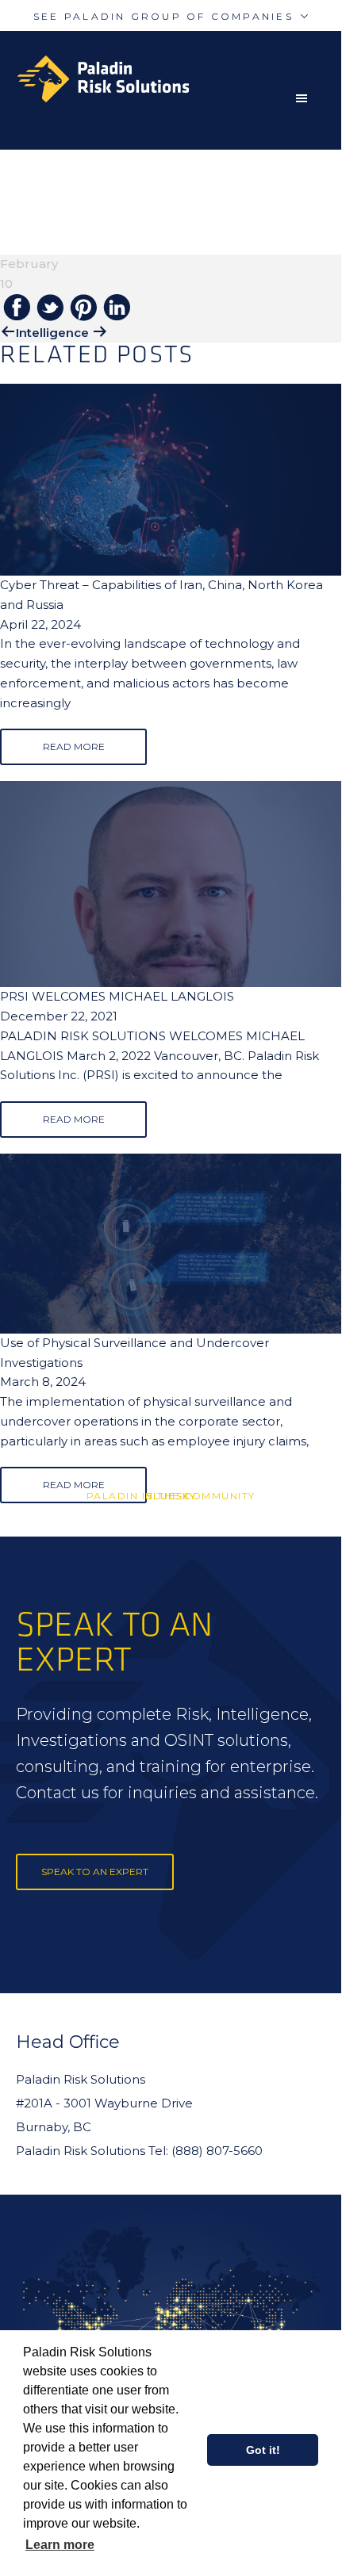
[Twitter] (50, 309)
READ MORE (74, 746)
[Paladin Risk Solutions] (179, 79)
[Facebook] (17, 308)
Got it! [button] (263, 2450)
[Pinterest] (83, 309)
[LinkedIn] (117, 308)
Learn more (60, 2545)
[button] (305, 98)
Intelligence (52, 333)
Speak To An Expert (95, 1872)
